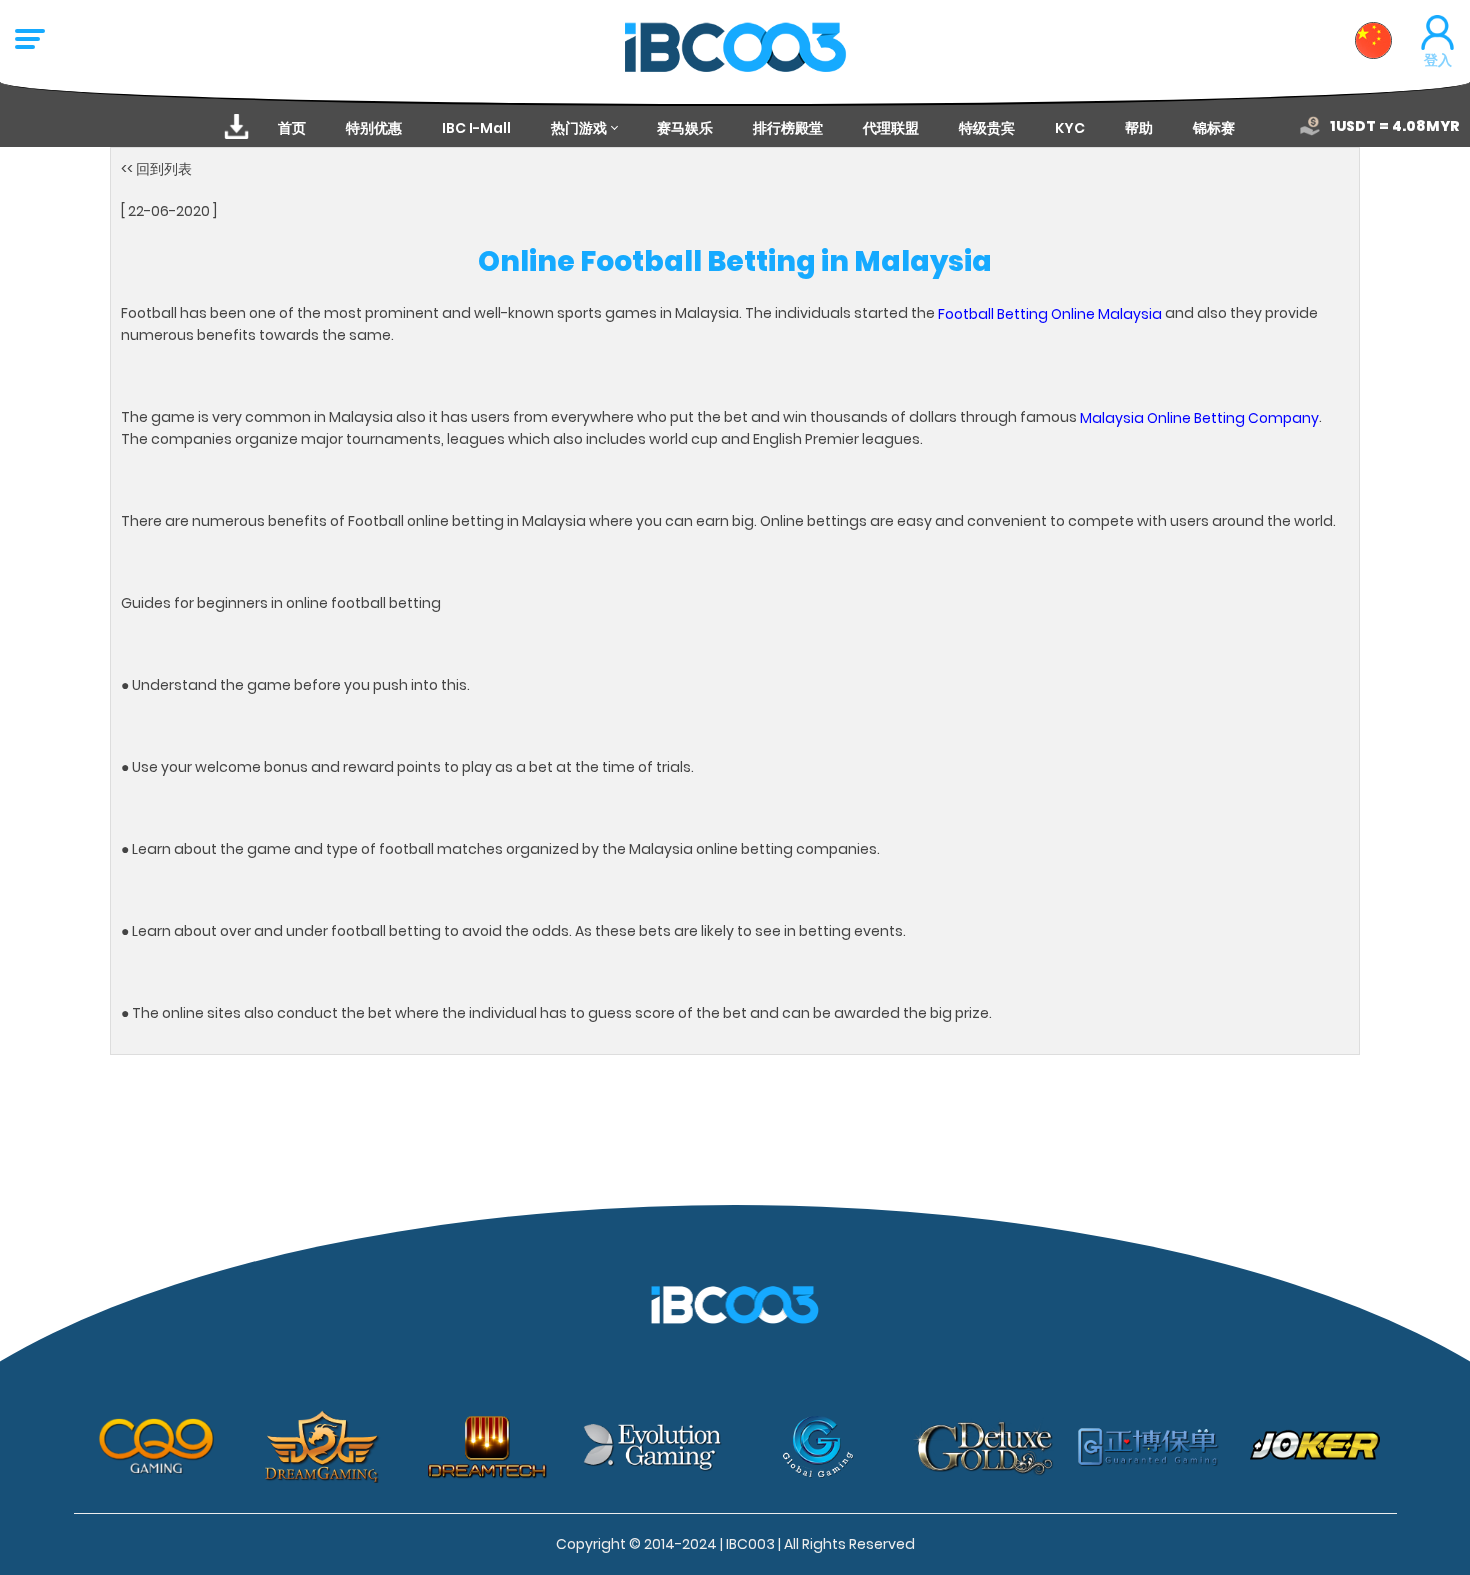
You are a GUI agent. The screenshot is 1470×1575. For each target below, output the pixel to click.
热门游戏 (579, 128)
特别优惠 (374, 128)
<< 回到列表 (156, 169)
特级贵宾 (987, 128)
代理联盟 (891, 128)
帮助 (1139, 128)
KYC (1070, 128)
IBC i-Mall (476, 128)
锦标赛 (1214, 128)
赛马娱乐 (685, 128)
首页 (292, 128)
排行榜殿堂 (788, 128)
